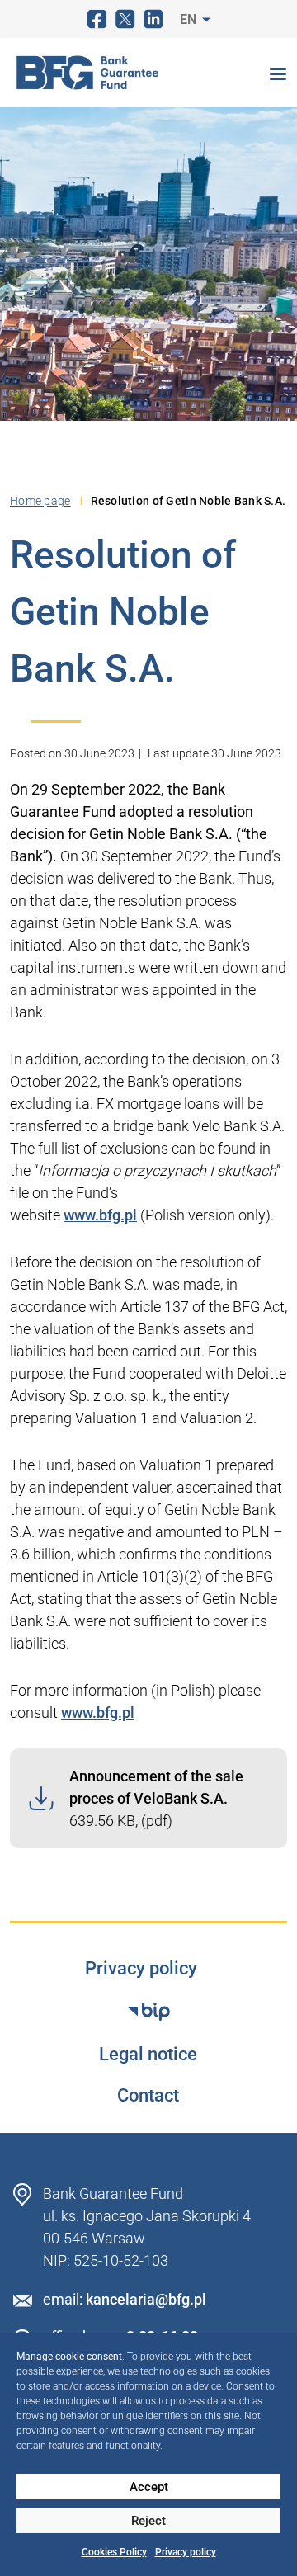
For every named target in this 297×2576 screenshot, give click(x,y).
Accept (149, 2487)
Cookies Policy (114, 2552)
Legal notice (148, 2055)
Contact (148, 2096)
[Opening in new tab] (149, 2012)
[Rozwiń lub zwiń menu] (278, 73)
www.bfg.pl (100, 1215)
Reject (148, 2521)
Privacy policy (186, 2552)
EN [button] (190, 19)
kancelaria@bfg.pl (146, 2299)
